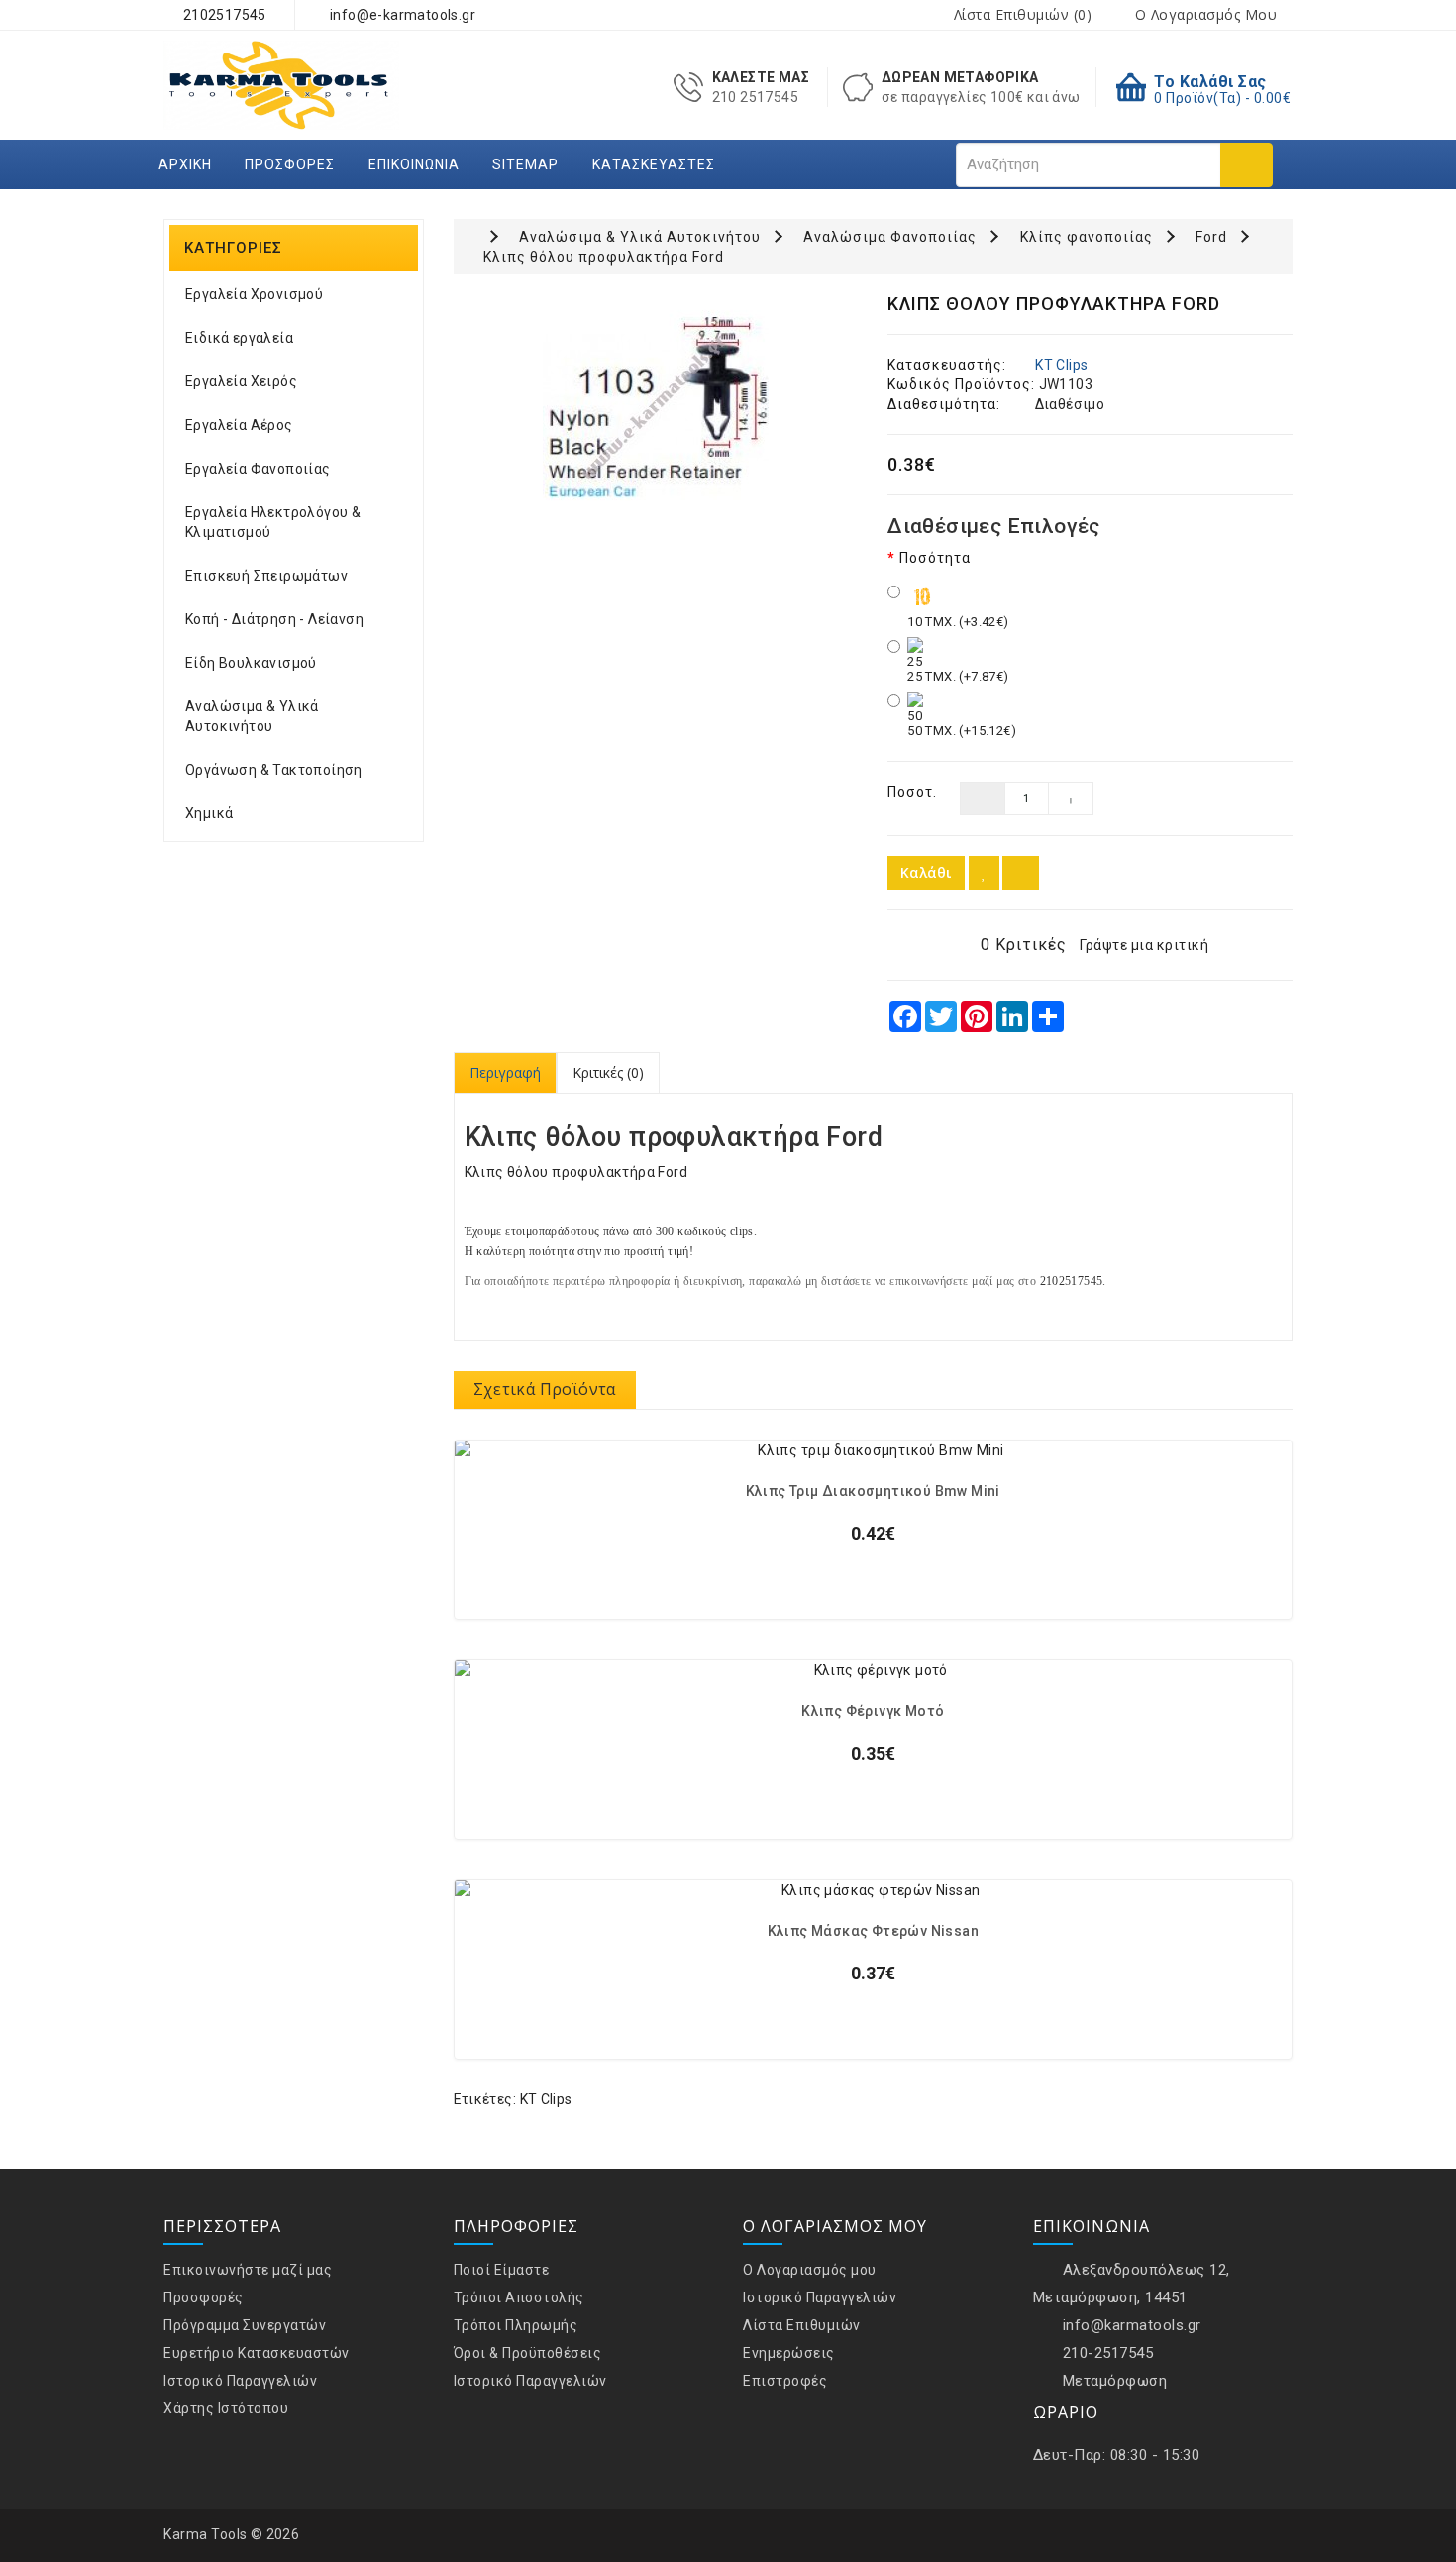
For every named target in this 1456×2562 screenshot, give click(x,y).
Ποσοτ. (909, 792)
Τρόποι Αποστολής (519, 2297)
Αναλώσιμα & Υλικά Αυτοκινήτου (252, 716)
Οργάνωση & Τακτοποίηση (274, 770)
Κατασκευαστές (654, 164)
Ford (1211, 237)
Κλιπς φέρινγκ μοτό (873, 1711)
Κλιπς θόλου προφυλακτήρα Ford (604, 257)
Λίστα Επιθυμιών (802, 2325)
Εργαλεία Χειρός (241, 381)
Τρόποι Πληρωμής (516, 2325)
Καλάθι (926, 872)
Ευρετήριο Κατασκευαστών (257, 2353)
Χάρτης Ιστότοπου (226, 2408)
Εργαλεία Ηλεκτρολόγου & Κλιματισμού (273, 522)
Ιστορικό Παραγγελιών (240, 2381)
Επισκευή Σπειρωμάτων (266, 576)
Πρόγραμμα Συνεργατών (245, 2325)
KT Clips (1061, 365)
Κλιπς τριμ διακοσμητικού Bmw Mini (873, 1492)
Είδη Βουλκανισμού (251, 663)
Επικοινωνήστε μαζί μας (248, 2270)
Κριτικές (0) (608, 1072)
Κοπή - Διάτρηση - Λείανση (274, 619)
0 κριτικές (1024, 945)
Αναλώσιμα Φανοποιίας (890, 237)
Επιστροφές (785, 2381)
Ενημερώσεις (789, 2353)
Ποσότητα (935, 558)
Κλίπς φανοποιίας (1087, 237)
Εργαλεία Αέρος (239, 425)
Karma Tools (206, 2534)
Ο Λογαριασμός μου (810, 2270)
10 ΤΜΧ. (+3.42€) (958, 622)
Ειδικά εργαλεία (239, 338)
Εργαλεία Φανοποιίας (258, 469)
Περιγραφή (505, 1072)
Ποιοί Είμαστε (502, 2270)
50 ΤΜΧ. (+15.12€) (962, 731)
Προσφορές (290, 164)
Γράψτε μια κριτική (1144, 945)
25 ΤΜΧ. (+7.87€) (958, 676)
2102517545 (222, 15)
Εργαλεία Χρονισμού (254, 294)
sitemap (525, 164)
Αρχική (185, 164)
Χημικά (209, 813)
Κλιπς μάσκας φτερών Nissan (873, 1931)
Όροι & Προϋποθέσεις (528, 2353)
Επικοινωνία (414, 164)
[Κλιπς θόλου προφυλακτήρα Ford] (656, 407)
